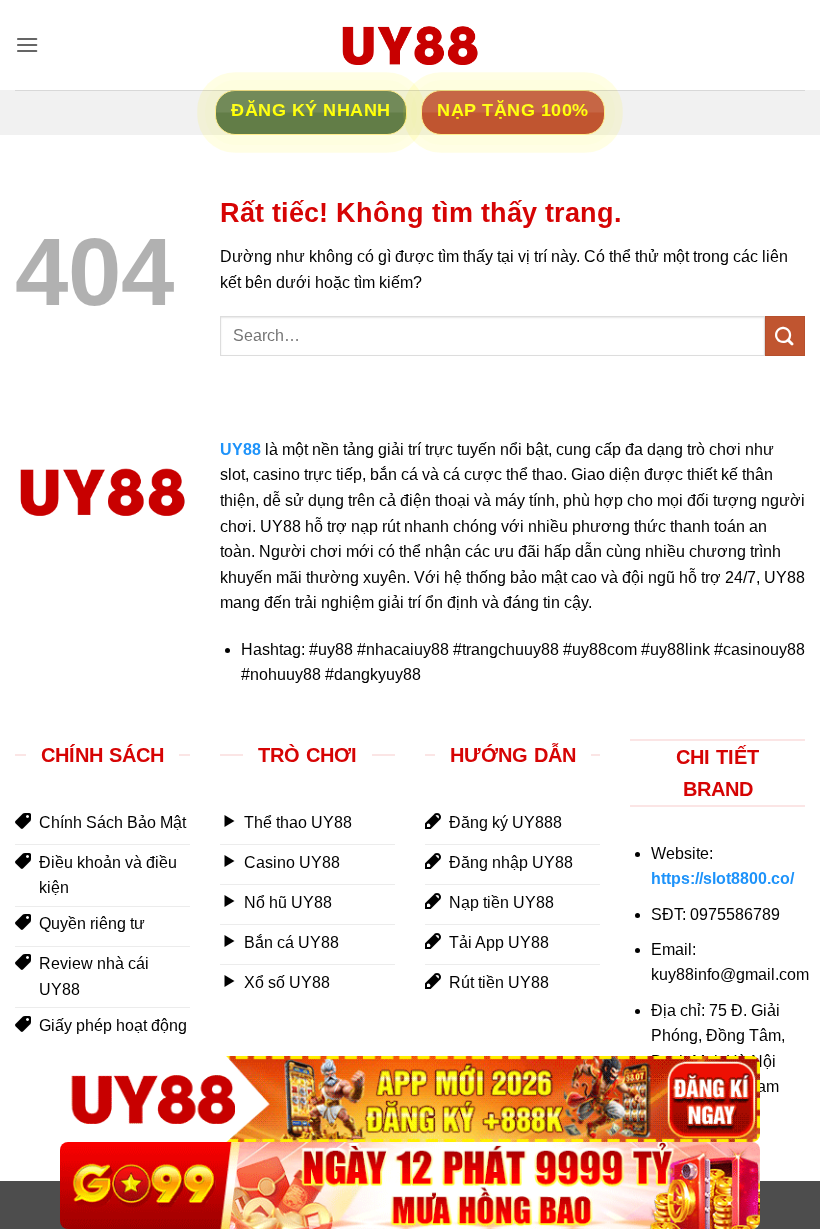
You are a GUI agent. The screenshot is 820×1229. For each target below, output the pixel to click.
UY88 (240, 449)
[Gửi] (785, 335)
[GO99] (410, 1185)
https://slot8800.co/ (722, 878)
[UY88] (410, 1099)
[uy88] (410, 45)
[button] (27, 44)
